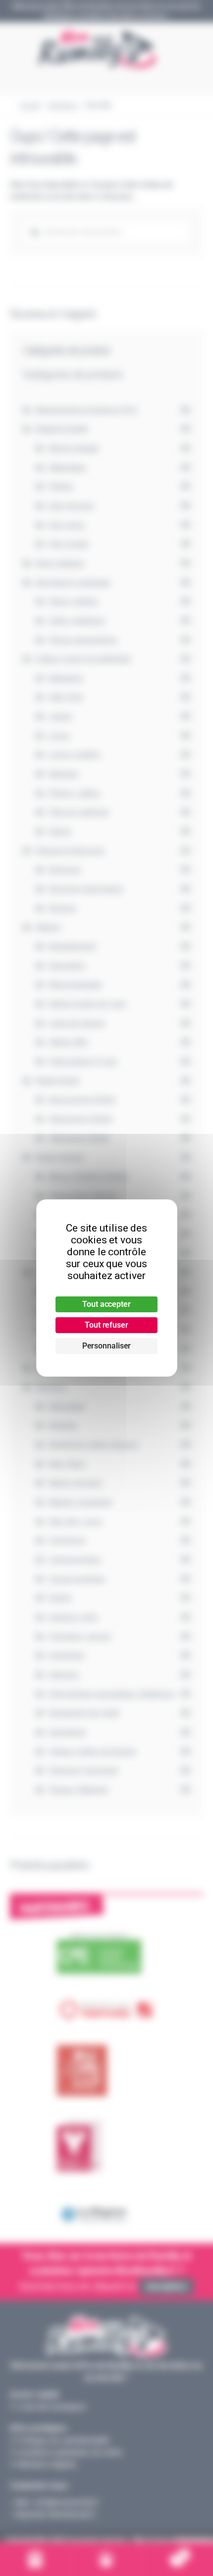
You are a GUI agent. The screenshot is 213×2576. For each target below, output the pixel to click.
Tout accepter (106, 1304)
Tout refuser (106, 1325)
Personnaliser (107, 1346)
